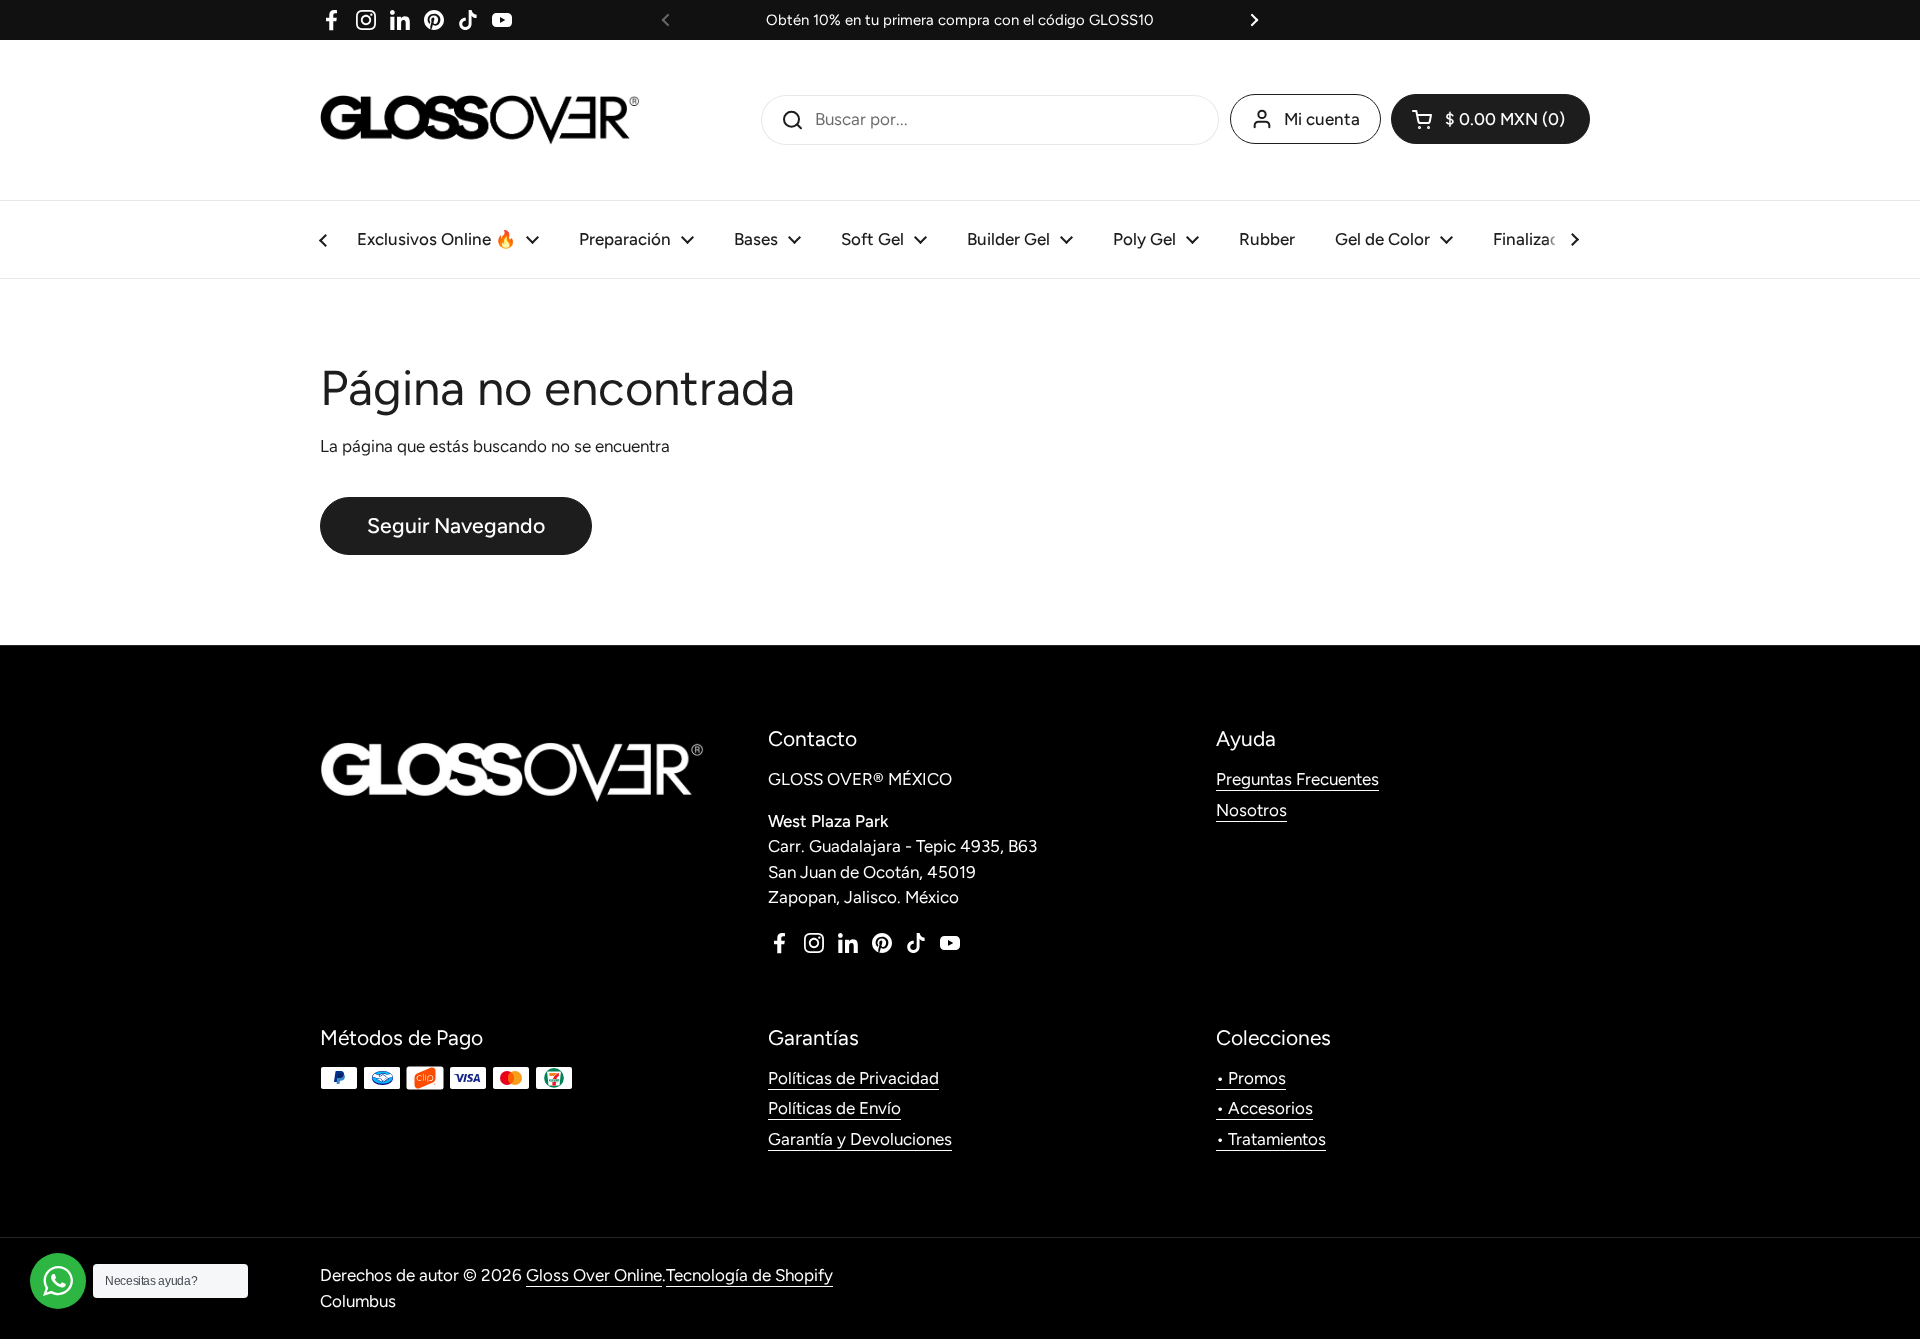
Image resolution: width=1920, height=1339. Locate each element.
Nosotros (1251, 810)
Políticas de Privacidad (853, 1078)
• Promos (1251, 1078)
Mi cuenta (1322, 119)
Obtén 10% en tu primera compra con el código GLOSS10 (960, 20)
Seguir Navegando (456, 525)
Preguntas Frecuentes (1297, 779)
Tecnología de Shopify (749, 1275)
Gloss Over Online (594, 1275)
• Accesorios (1264, 1108)
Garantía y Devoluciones (860, 1139)
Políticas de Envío (834, 1108)
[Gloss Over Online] (480, 120)
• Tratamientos (1271, 1139)
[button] (1490, 119)
